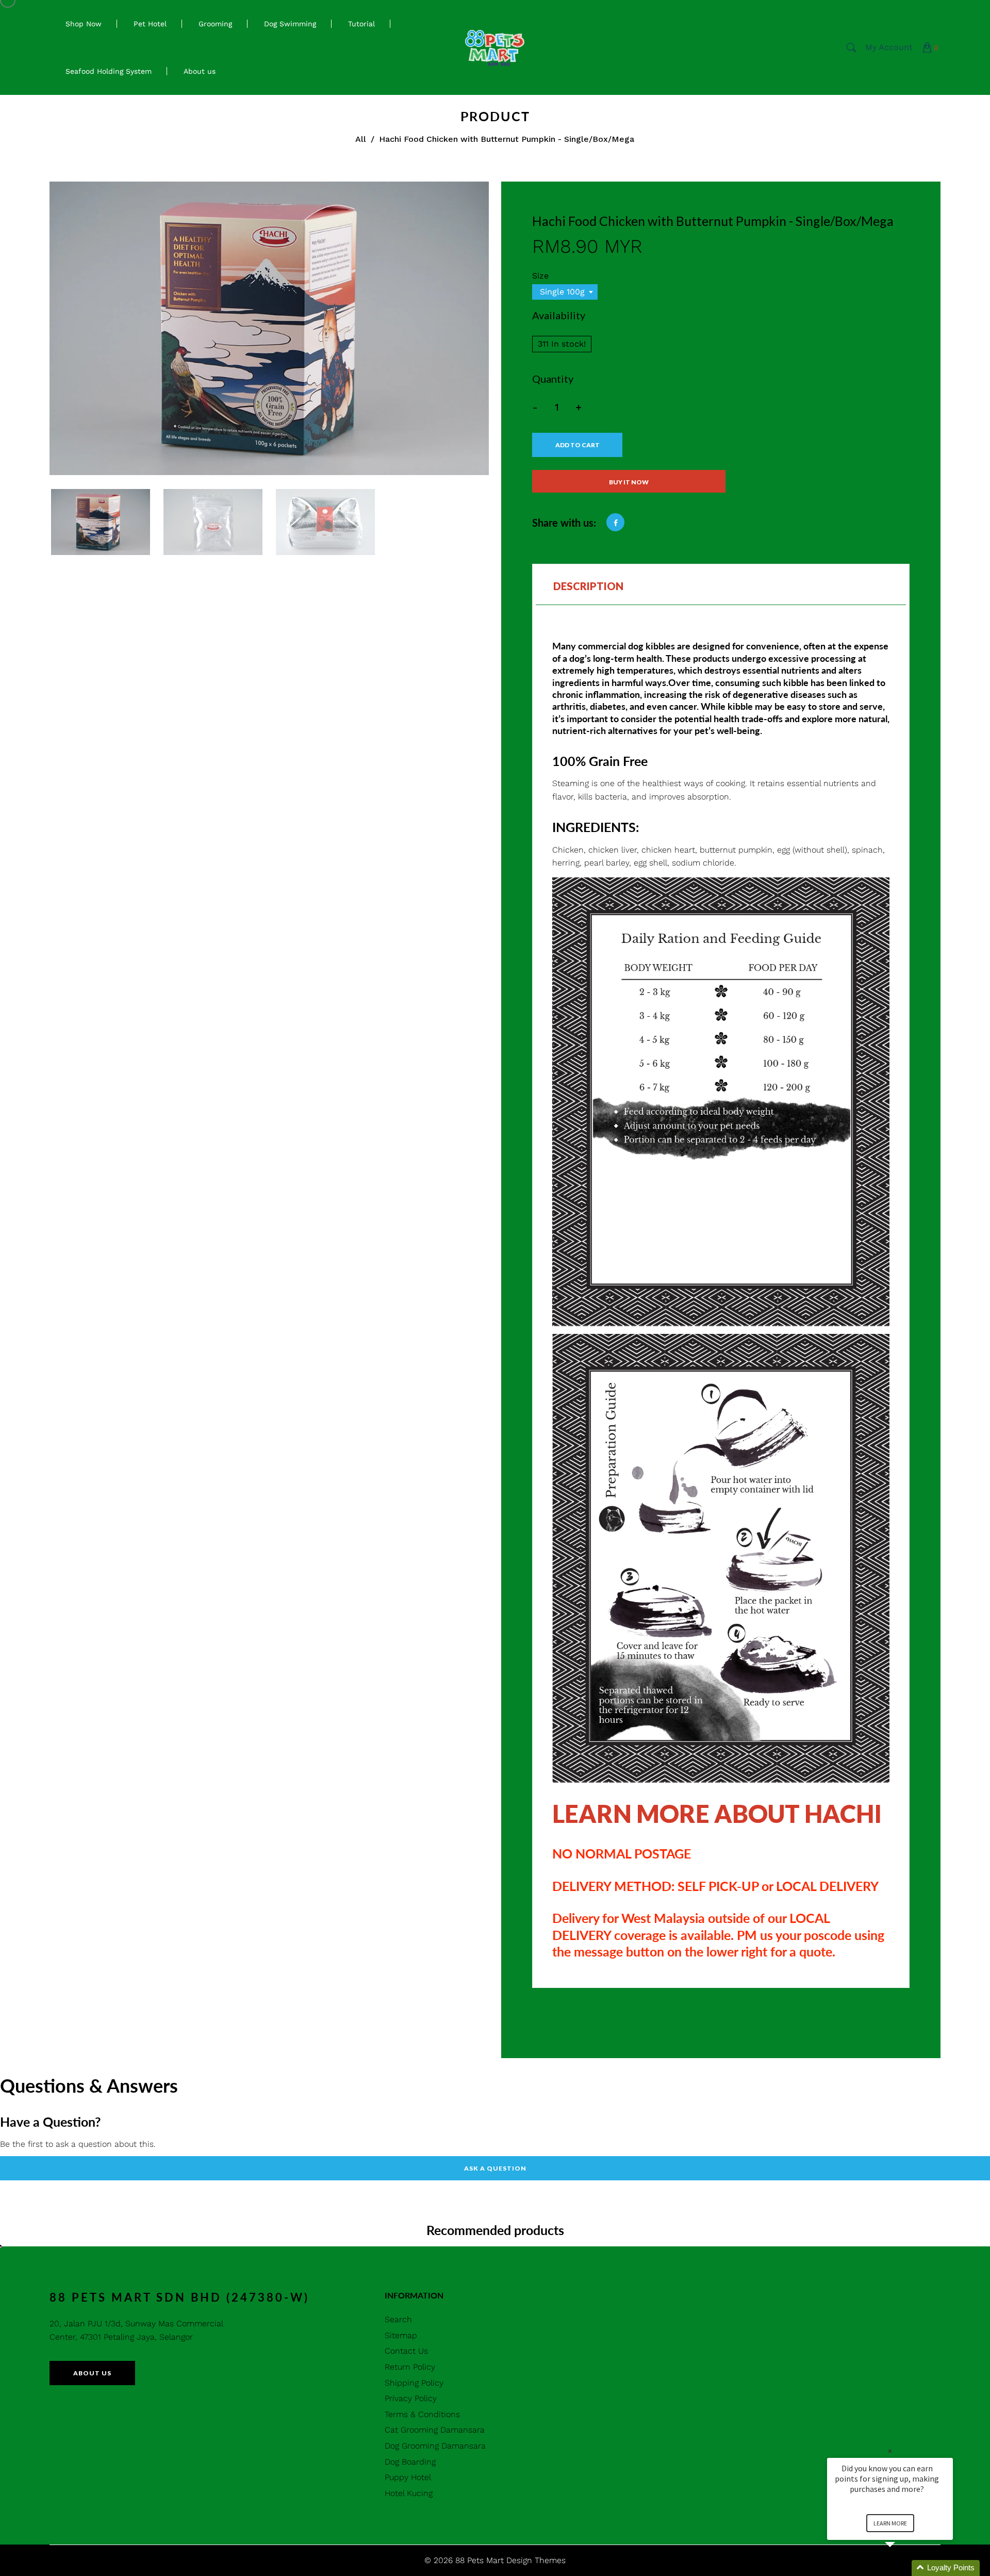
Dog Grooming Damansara (435, 2446)
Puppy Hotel (408, 2477)
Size (540, 276)
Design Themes (536, 2560)
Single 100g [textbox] (562, 292)
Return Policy (410, 2367)
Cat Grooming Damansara (435, 2430)
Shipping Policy (414, 2383)
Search (398, 2319)
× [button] (890, 2451)
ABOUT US (92, 2373)
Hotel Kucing (409, 2493)
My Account (889, 47)
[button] (902, 2568)
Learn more (890, 2523)
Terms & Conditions (422, 2414)
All (361, 139)
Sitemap (401, 2335)
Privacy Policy (411, 2398)
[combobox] (565, 292)
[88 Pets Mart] (495, 47)
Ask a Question (495, 2168)
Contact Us (406, 2351)
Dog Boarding (410, 2462)
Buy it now (629, 482)
